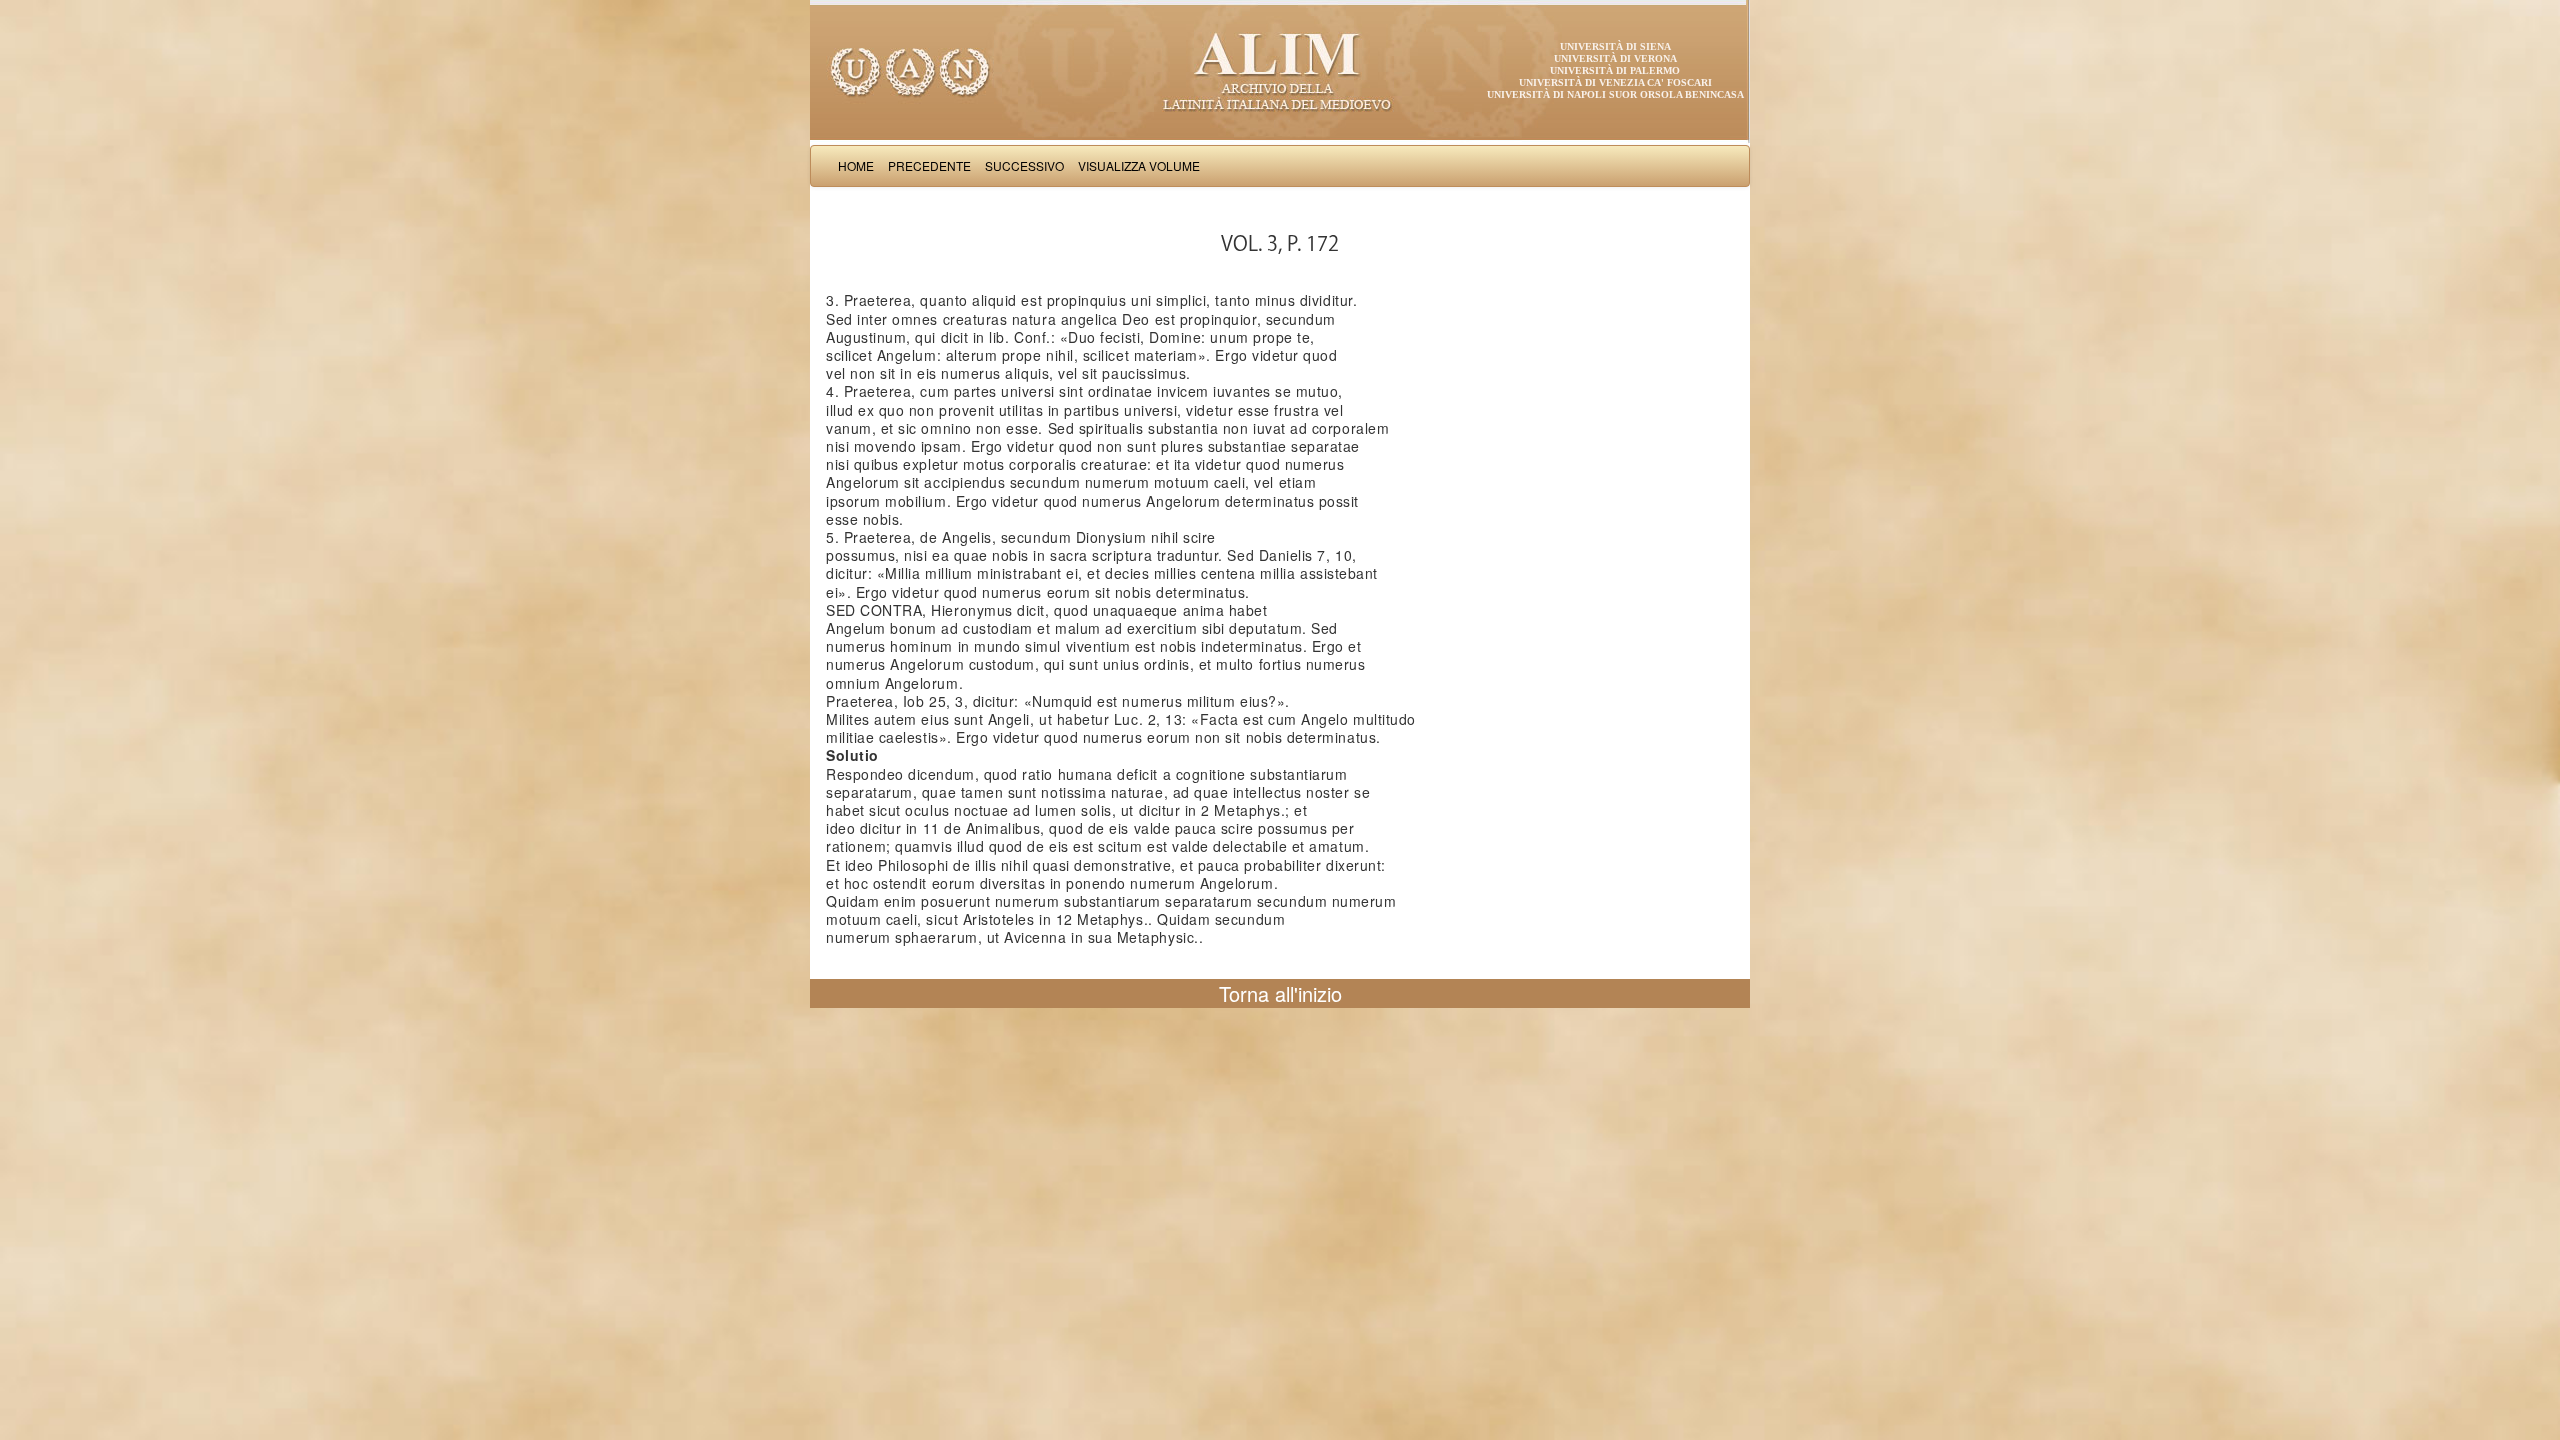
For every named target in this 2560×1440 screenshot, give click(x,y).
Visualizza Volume (1139, 165)
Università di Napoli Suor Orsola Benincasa (1615, 94)
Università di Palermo (1615, 70)
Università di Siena (1615, 46)
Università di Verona (1615, 58)
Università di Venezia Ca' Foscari (1615, 82)
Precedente (929, 165)
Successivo (1024, 165)
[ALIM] (1280, 70)
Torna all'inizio (1280, 993)
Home (856, 165)
